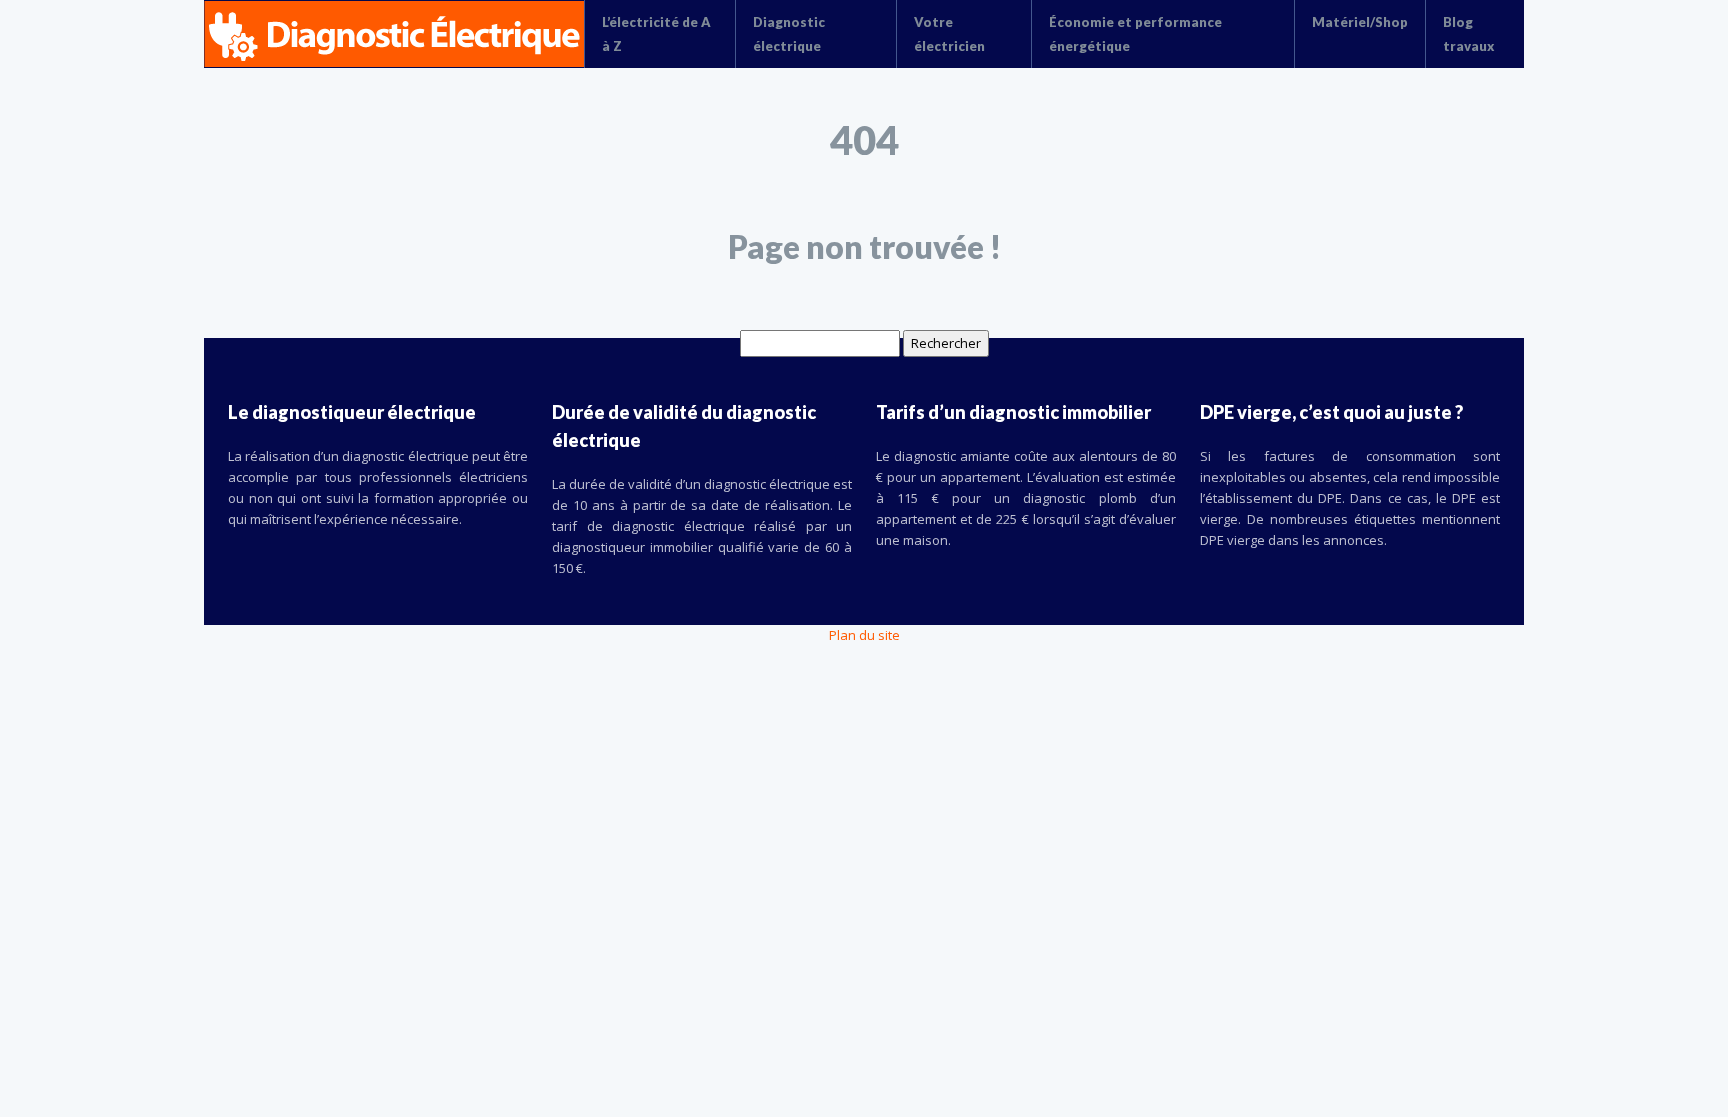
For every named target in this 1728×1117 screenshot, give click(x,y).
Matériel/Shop (1360, 22)
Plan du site (864, 635)
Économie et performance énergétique (1135, 34)
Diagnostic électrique (789, 34)
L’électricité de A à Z (656, 34)
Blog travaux (1468, 34)
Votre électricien (949, 34)
